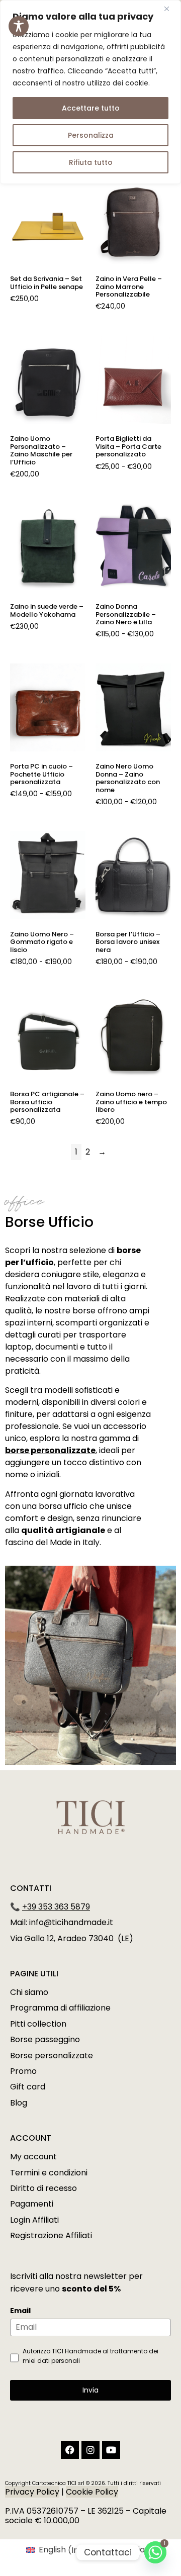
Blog (19, 2103)
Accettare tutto (91, 108)
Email (20, 2311)
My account (33, 2157)
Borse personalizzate (52, 2056)
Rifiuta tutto (91, 162)
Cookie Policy (92, 2492)
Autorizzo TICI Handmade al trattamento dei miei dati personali (90, 2356)
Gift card (28, 2087)
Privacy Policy (32, 2492)
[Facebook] (70, 2450)
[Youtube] (111, 2450)
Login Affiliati (34, 2220)
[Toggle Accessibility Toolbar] (19, 26)
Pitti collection (38, 2024)
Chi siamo (29, 1992)
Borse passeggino (45, 2039)
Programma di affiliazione (60, 2008)
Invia (90, 2390)
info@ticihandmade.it (71, 1922)
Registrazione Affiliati (51, 2235)
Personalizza (91, 135)
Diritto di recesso (43, 2188)
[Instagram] (90, 2450)
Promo (23, 2071)
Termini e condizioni (49, 2173)
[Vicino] (170, 9)
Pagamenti (32, 2204)
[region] (90, 92)
